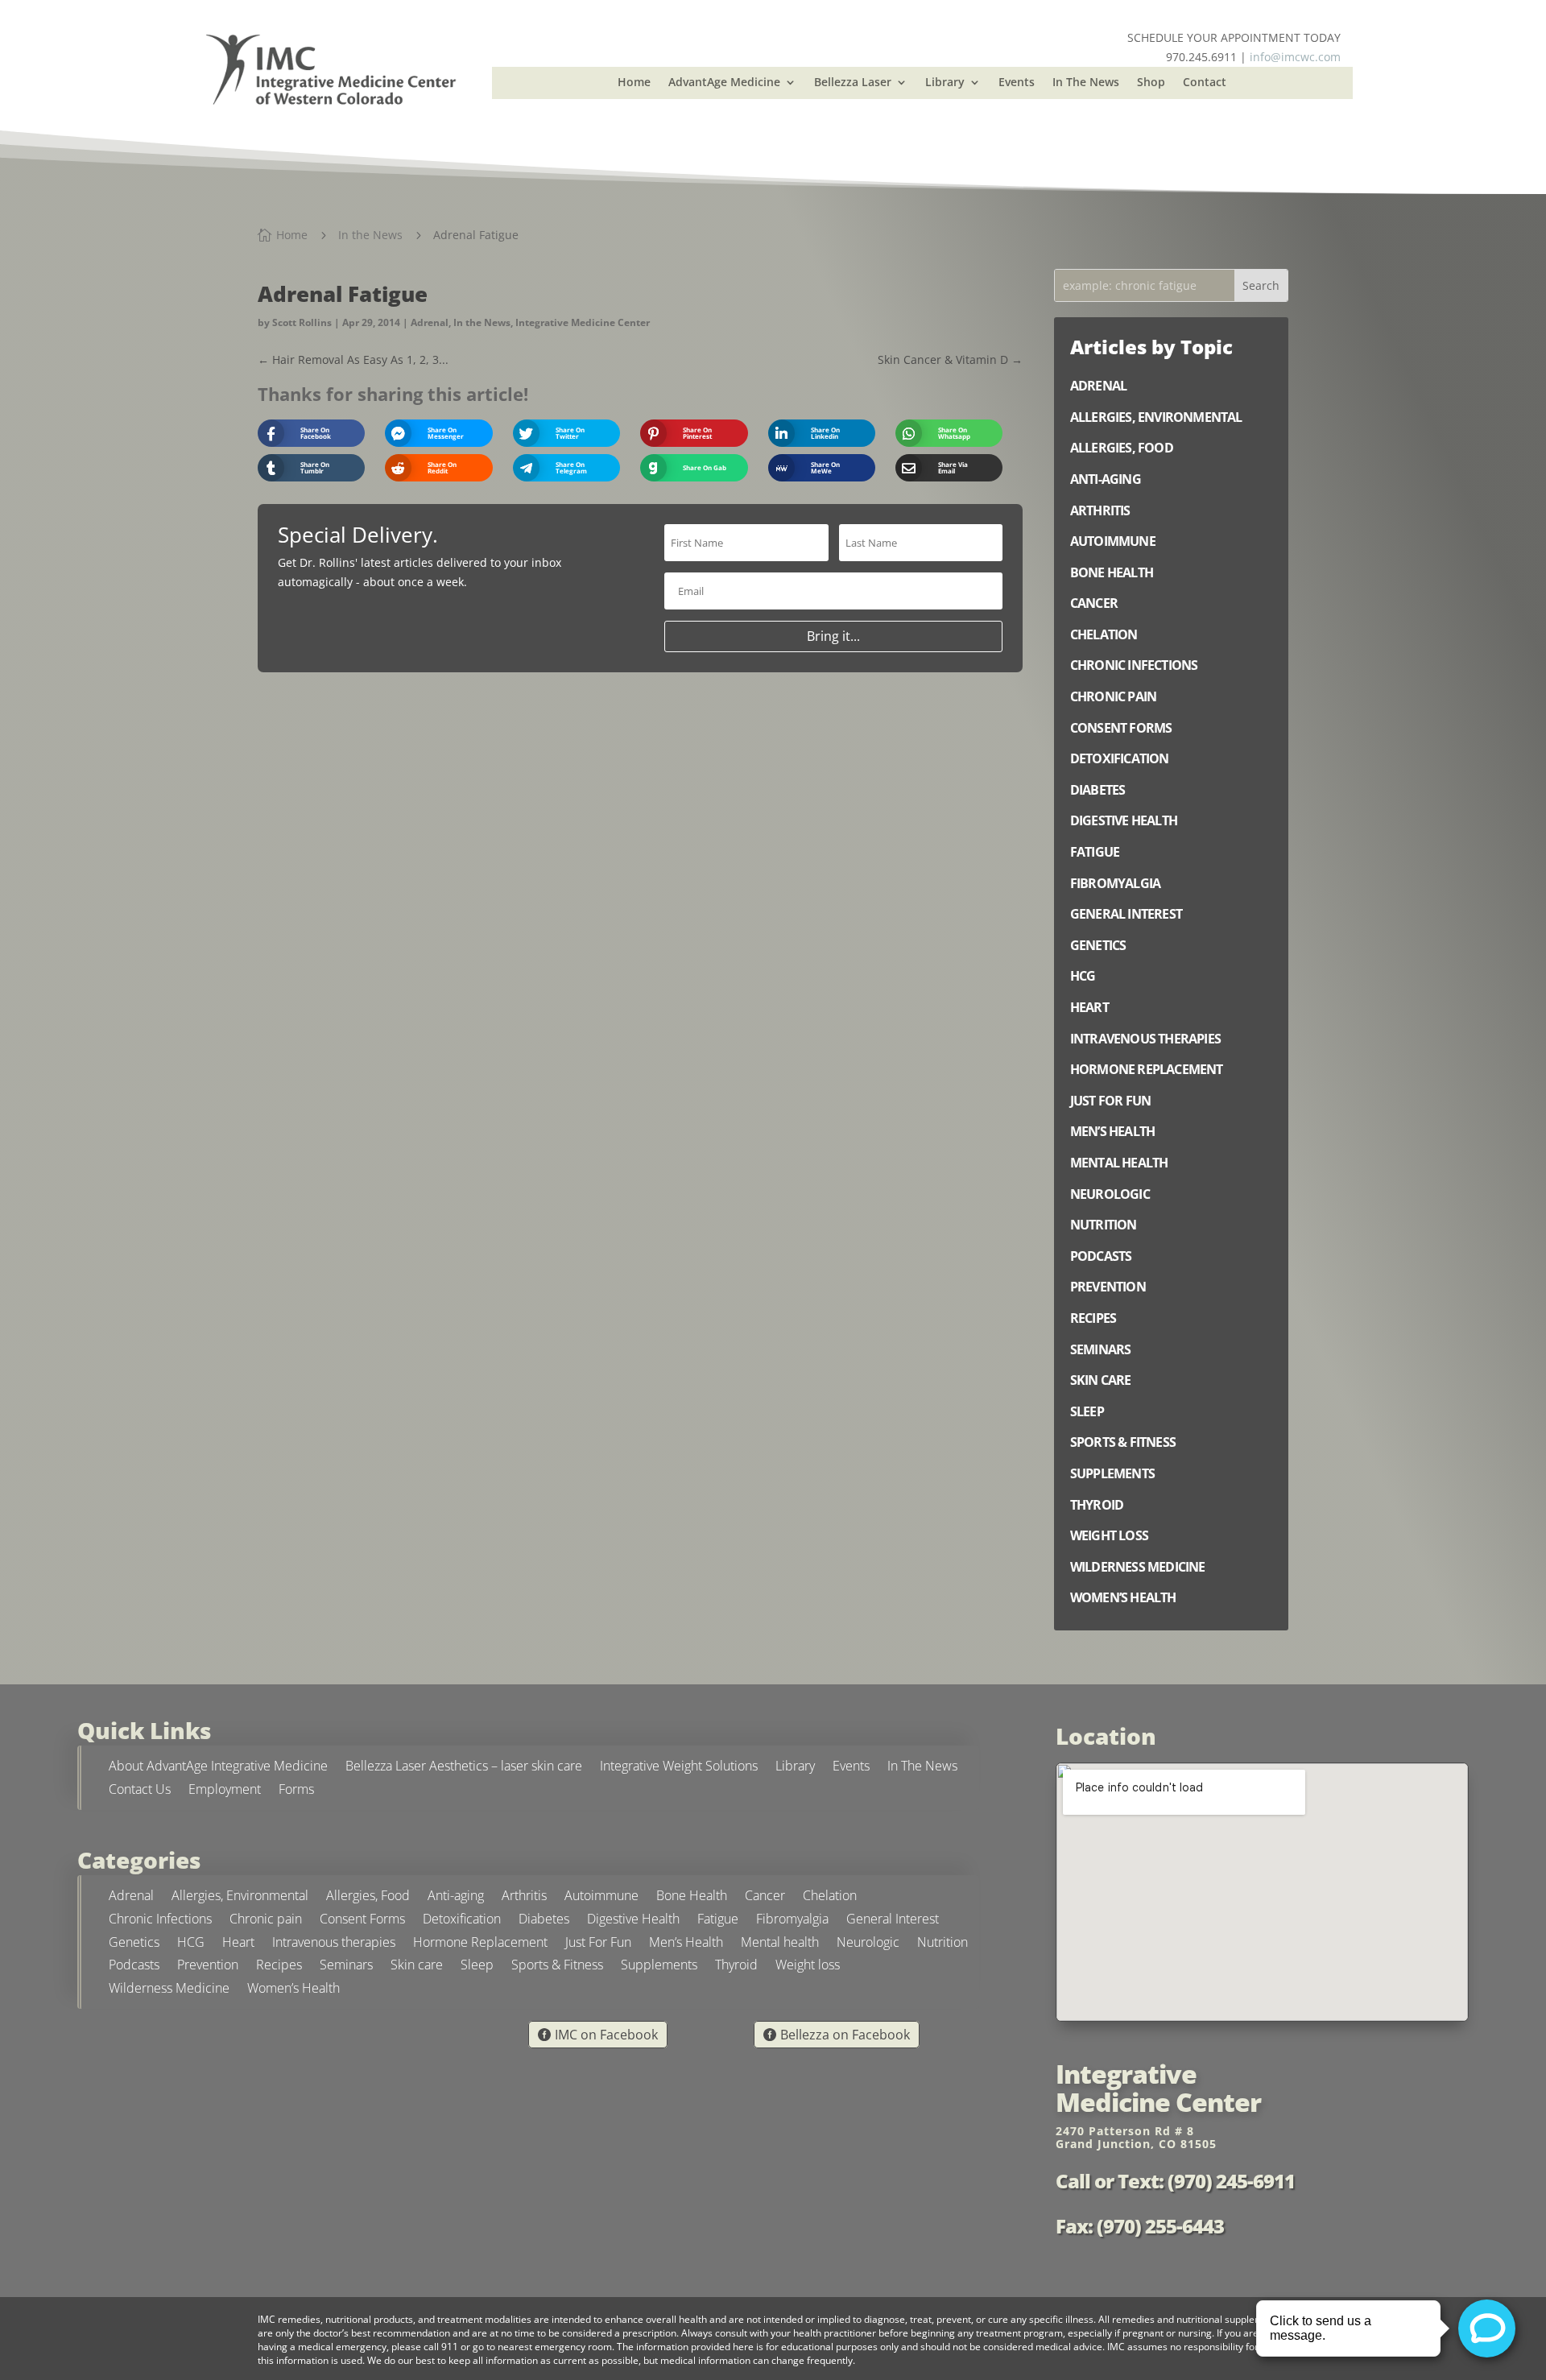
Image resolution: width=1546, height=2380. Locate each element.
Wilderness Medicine (169, 1990)
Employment (225, 1791)
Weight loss (808, 1967)
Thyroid (736, 1967)
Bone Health (692, 1897)
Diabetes (544, 1921)
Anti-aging (456, 1897)
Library (945, 83)
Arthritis (524, 1897)
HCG (191, 1944)
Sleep (477, 1967)
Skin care (417, 1967)
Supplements (659, 1967)
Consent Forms (362, 1921)
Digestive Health (633, 1921)
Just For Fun (598, 1944)
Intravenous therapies (334, 1944)
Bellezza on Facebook (845, 2035)
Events (1017, 83)
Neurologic (868, 1944)
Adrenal (430, 322)
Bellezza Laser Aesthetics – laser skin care (464, 1768)
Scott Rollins (302, 322)
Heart (238, 1944)
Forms (296, 1791)
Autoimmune (601, 1897)
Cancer (765, 1897)
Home (634, 83)
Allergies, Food (368, 1897)
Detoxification (462, 1921)
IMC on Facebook (606, 2035)
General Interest (893, 1921)
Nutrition (942, 1944)
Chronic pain (266, 1921)
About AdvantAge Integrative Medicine (218, 1768)
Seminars (346, 1967)
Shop (1151, 83)
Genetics (134, 1944)
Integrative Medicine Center (583, 322)
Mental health (780, 1944)
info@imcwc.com (1295, 57)
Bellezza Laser (853, 83)
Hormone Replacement (480, 1944)
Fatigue (718, 1921)
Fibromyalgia (792, 1921)
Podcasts (134, 1967)
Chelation (830, 1897)
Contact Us (140, 1791)
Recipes (279, 1967)
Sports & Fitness (557, 1967)
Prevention (208, 1967)
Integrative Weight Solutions (679, 1768)
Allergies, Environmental (240, 1897)
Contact (1205, 83)
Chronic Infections (160, 1921)
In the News (482, 322)
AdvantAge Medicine (724, 83)
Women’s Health (293, 1990)
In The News (1086, 83)
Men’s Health (686, 1944)
